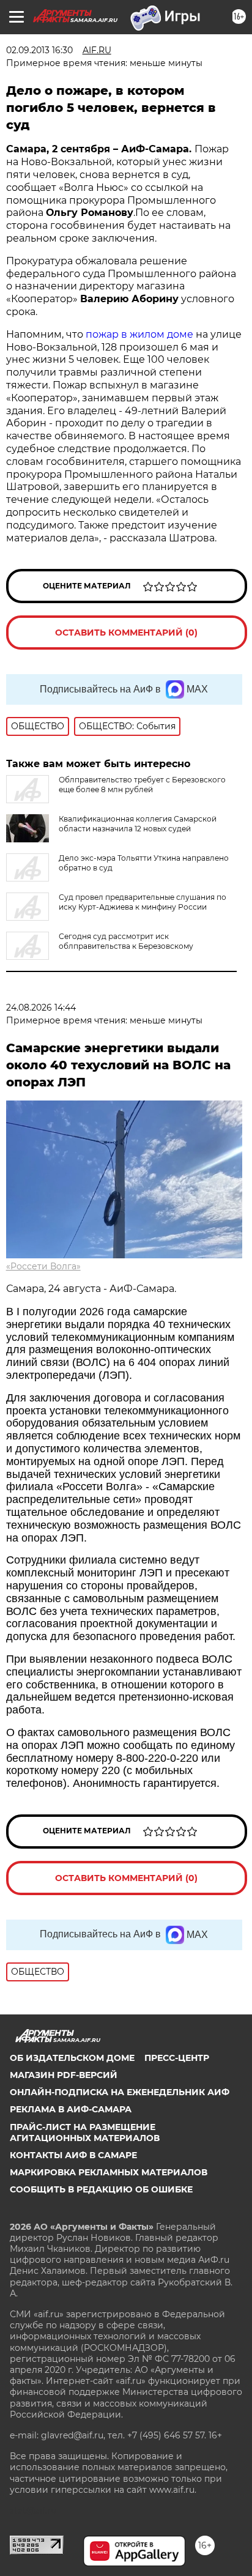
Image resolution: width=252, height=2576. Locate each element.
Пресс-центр (177, 2058)
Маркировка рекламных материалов (109, 2172)
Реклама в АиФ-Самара (71, 2109)
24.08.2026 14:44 (41, 1008)
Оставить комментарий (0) (126, 633)
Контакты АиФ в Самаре (73, 2155)
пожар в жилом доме (139, 334)
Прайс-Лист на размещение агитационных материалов (85, 2132)
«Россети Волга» (43, 1266)
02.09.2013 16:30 (39, 50)
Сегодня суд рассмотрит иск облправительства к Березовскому (126, 941)
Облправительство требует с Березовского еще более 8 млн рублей (142, 785)
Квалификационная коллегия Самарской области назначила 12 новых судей (138, 824)
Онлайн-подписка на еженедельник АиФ (120, 2092)
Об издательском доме (72, 2058)
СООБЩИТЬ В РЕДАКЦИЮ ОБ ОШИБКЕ (101, 2189)
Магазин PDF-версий (64, 2075)
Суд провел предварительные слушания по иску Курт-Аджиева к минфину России (143, 902)
